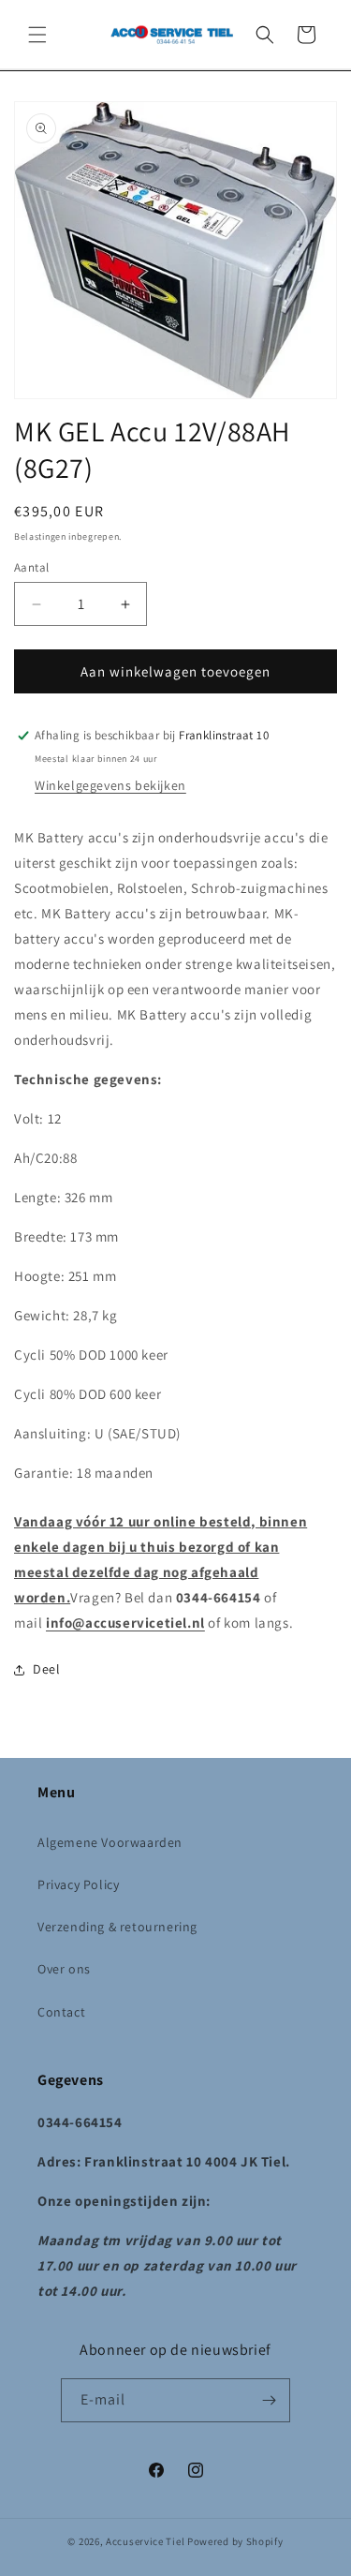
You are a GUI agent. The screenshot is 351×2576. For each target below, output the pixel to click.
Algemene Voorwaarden (110, 1842)
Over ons (64, 1969)
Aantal (31, 567)
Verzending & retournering (117, 1927)
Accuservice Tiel (145, 2541)
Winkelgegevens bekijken (110, 785)
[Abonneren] (269, 2400)
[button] (37, 35)
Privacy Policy (78, 1884)
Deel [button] (46, 1669)
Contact (61, 2012)
